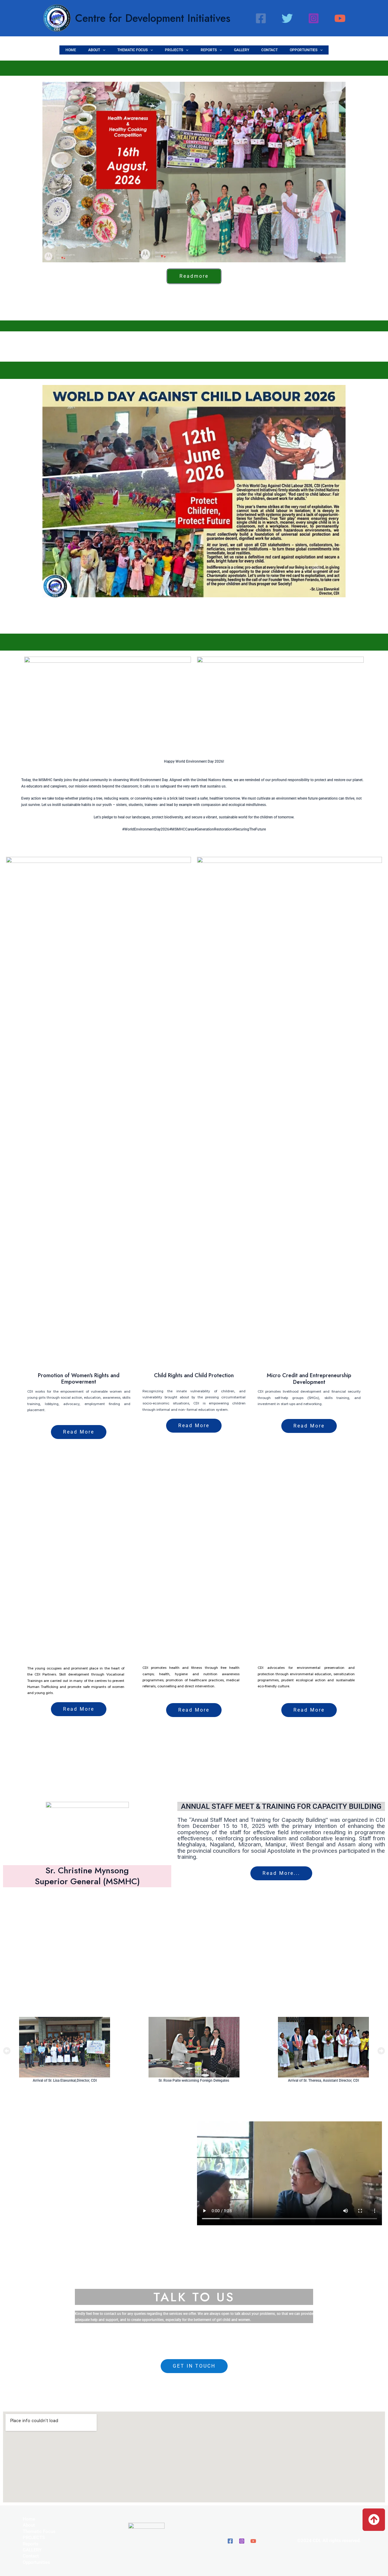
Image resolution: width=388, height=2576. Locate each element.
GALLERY (242, 50)
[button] (103, 50)
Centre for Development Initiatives (153, 18)
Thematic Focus (132, 50)
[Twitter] (287, 18)
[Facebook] (261, 18)
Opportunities (304, 50)
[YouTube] (340, 18)
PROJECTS (174, 50)
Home (71, 50)
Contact (269, 50)
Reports (209, 50)
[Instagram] (314, 18)
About (94, 50)
